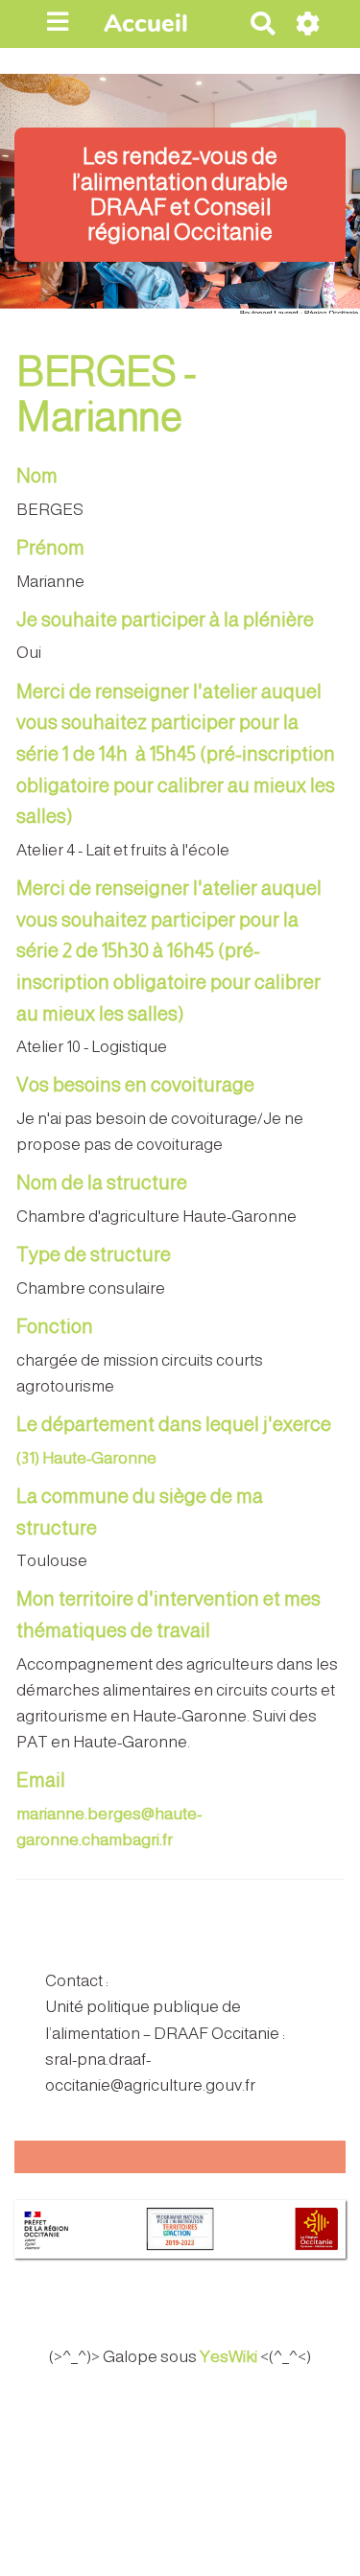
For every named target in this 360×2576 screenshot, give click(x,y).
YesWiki (228, 2357)
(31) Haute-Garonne (86, 1458)
